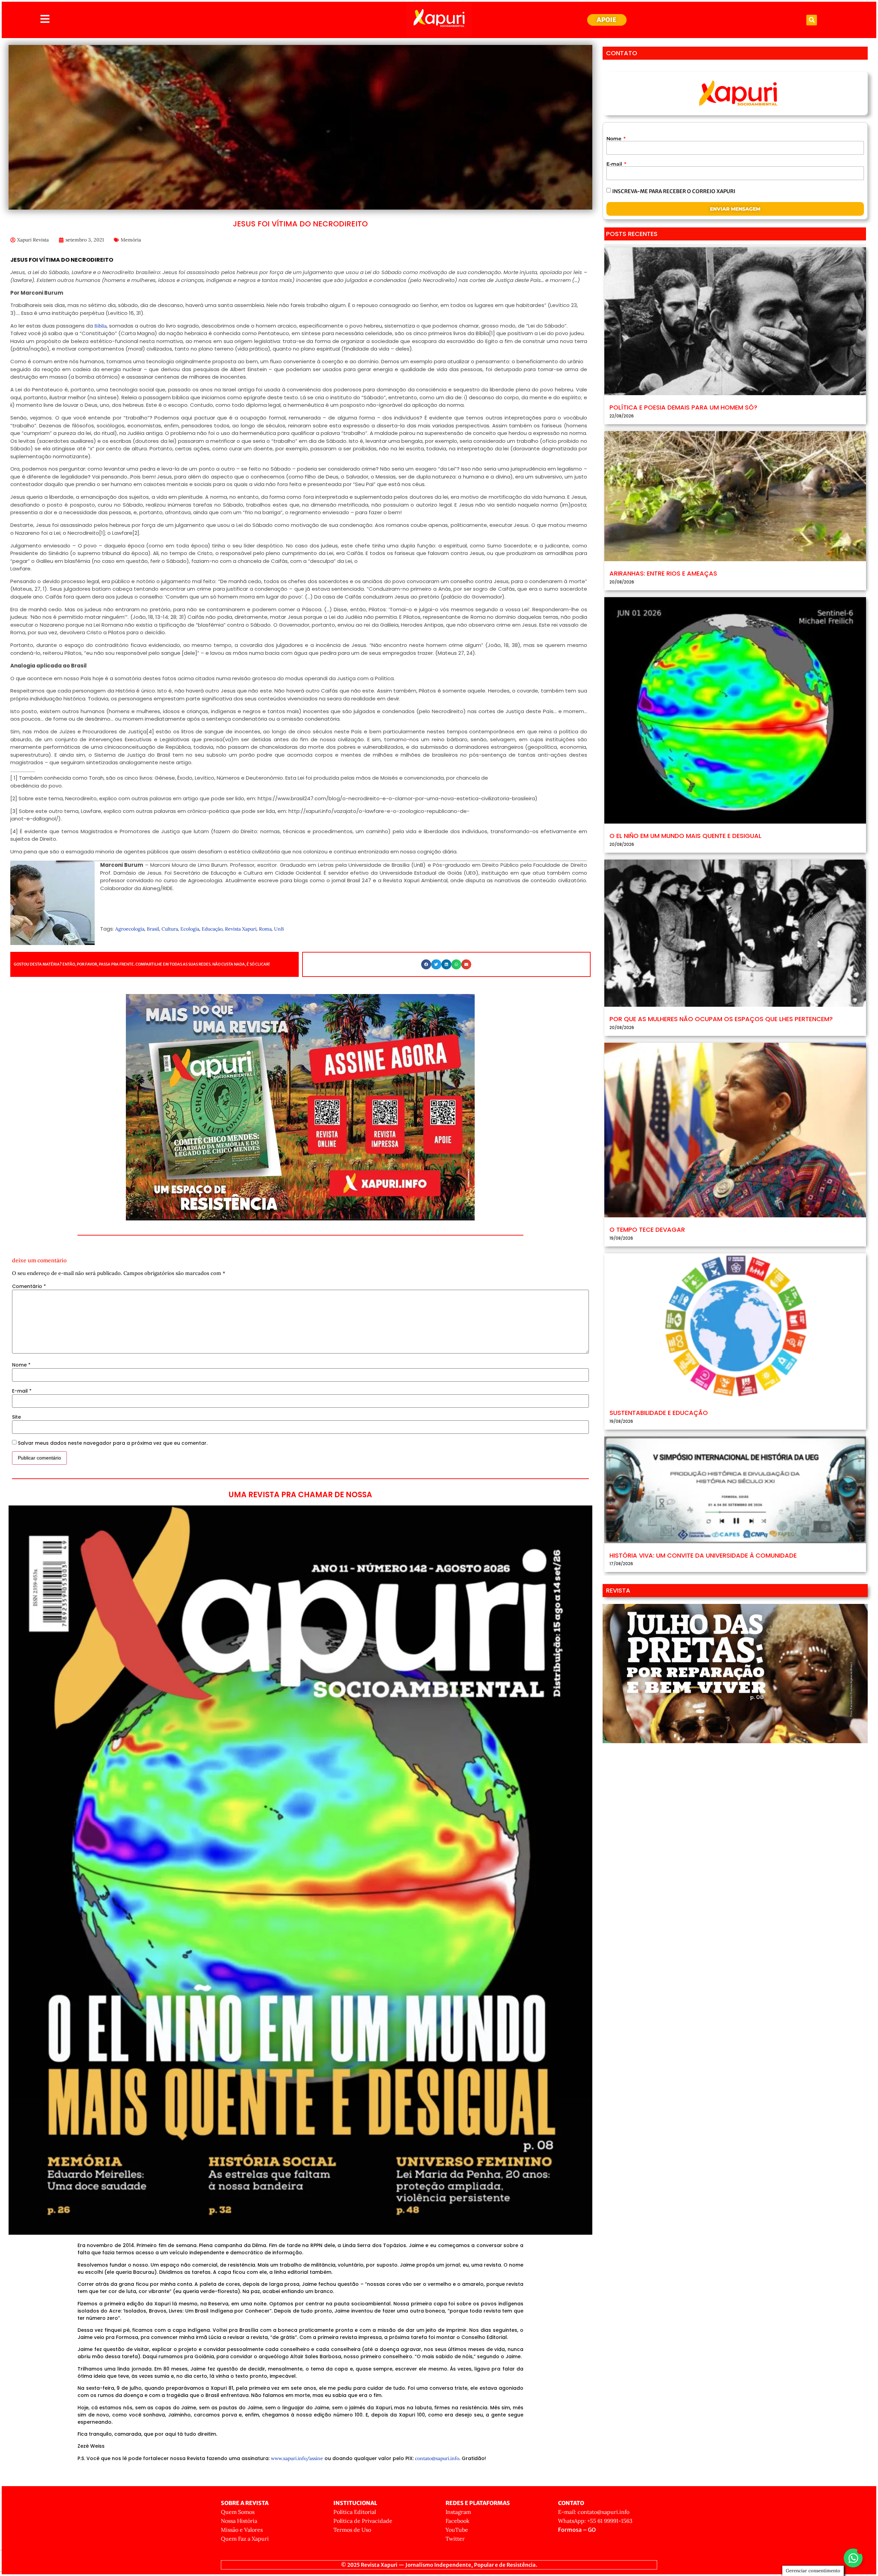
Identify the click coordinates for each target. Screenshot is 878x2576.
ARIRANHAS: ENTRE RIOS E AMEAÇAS (663, 573)
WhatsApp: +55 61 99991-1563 (595, 2521)
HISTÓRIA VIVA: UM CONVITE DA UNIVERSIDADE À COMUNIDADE (703, 1555)
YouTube (457, 2530)
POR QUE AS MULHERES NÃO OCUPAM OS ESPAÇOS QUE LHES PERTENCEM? (721, 1019)
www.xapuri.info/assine (297, 2458)
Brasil (153, 929)
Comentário (29, 1286)
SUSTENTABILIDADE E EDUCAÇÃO (659, 1413)
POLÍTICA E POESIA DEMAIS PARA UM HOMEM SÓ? (683, 407)
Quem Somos (238, 2512)
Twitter (455, 2539)
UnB (279, 929)
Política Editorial (355, 2512)
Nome (21, 1365)
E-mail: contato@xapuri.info (594, 2512)
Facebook (458, 2521)
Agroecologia (130, 929)
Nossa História (239, 2521)
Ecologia (190, 929)
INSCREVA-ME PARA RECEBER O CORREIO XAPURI (674, 191)
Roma (265, 929)
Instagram (458, 2512)
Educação (212, 929)
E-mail (22, 1391)
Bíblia (100, 326)
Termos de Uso (352, 2530)
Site (16, 1417)
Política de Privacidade (363, 2521)
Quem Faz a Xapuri (245, 2539)
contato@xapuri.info (437, 2458)
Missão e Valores (242, 2530)
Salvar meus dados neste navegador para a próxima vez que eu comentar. (113, 1443)
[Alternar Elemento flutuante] (853, 2558)
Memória (131, 240)
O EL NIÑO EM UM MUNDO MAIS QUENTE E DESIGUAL (685, 836)
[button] (812, 20)
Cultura (170, 929)
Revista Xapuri (241, 929)
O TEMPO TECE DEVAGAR (647, 1230)
